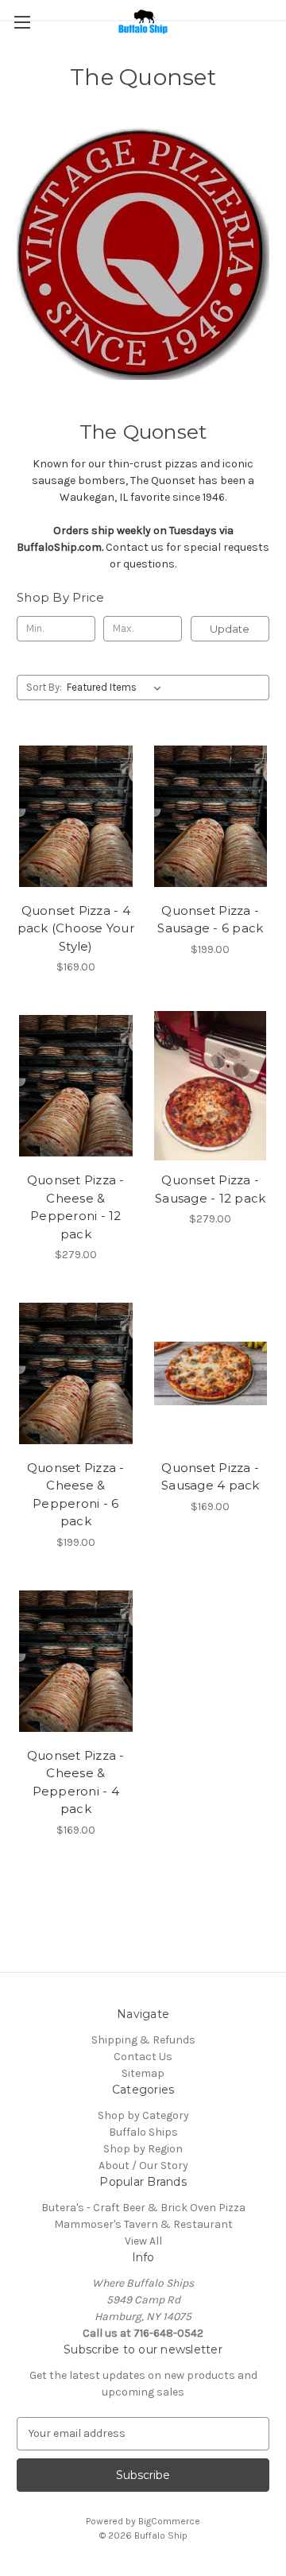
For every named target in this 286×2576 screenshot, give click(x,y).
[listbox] (117, 688)
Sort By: (44, 687)
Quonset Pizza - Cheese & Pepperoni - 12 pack (76, 1207)
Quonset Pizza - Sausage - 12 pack (210, 1189)
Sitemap (143, 2073)
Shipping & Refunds (143, 2040)
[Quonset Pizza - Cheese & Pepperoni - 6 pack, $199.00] (76, 1373)
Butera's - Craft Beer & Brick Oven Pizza (143, 2208)
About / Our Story (143, 2165)
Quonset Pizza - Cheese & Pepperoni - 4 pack (76, 1782)
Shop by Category (143, 2115)
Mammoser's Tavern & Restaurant (143, 2224)
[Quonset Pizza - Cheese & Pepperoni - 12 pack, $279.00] (76, 1086)
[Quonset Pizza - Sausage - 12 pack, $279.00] (211, 1086)
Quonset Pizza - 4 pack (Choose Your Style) (76, 928)
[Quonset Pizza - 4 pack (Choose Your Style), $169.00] (76, 816)
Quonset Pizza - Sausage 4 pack (211, 1477)
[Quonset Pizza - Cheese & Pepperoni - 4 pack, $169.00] (76, 1661)
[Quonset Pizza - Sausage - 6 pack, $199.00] (211, 816)
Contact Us (143, 2057)
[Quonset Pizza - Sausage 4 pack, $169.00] (211, 1373)
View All (143, 2241)
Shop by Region (143, 2149)
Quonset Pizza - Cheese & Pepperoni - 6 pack (76, 1495)
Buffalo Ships (143, 2132)
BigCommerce (169, 2521)
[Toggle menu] (22, 22)
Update (230, 629)
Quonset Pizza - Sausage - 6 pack (210, 920)
